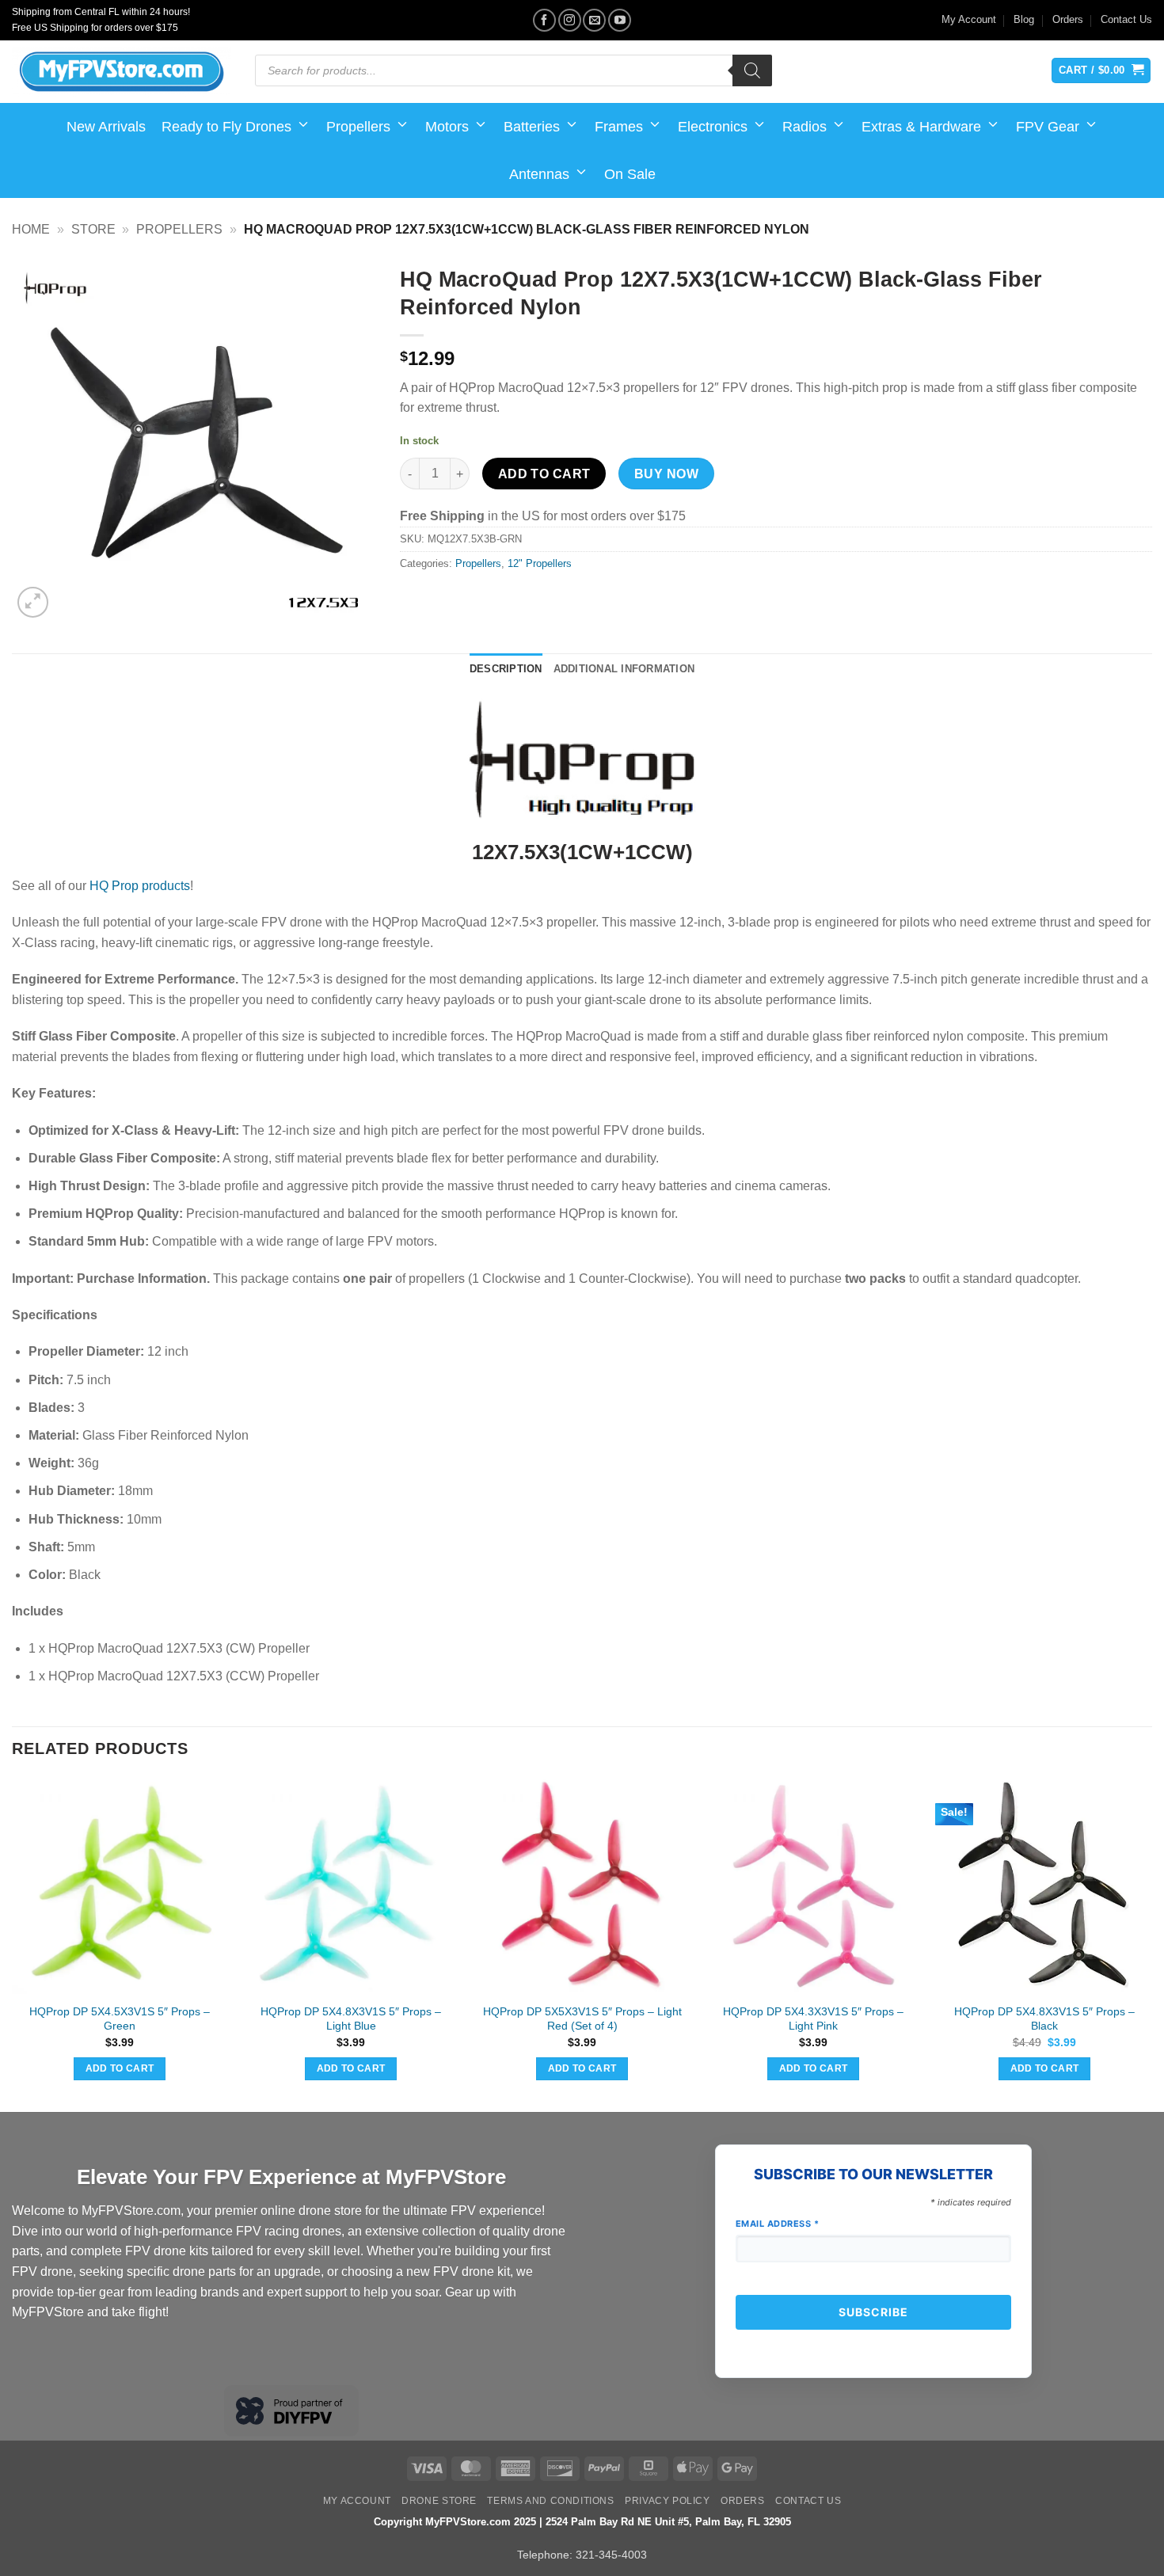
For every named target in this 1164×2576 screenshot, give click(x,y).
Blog (1024, 19)
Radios (805, 127)
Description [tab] (506, 669)
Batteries (532, 127)
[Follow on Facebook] (544, 20)
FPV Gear (1048, 127)
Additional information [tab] (624, 669)
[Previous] (13, 1943)
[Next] (1151, 1943)
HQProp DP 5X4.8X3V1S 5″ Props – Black (1044, 2019)
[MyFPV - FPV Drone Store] (122, 72)
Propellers (358, 127)
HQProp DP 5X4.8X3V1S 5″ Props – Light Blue (351, 2019)
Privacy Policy (668, 2501)
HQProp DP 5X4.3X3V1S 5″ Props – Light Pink (813, 2019)
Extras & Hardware (921, 127)
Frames (619, 127)
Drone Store (439, 2501)
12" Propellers (540, 563)
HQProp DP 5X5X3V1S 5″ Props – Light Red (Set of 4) (582, 2019)
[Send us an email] (594, 20)
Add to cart (544, 474)
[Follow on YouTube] (620, 20)
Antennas (539, 174)
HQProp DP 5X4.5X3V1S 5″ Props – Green (120, 2019)
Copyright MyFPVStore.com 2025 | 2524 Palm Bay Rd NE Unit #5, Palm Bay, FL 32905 (582, 2522)
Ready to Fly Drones (226, 127)
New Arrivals (106, 127)
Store (93, 229)
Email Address (778, 2224)
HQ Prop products (140, 886)
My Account (969, 19)
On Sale (630, 174)
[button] (33, 602)
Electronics (713, 127)
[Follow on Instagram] (570, 20)
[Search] (752, 70)
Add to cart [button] (120, 2068)
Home (31, 229)
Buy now (666, 474)
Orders (1068, 19)
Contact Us (1126, 19)
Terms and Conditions (550, 2501)
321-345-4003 (611, 2555)
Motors (447, 127)
